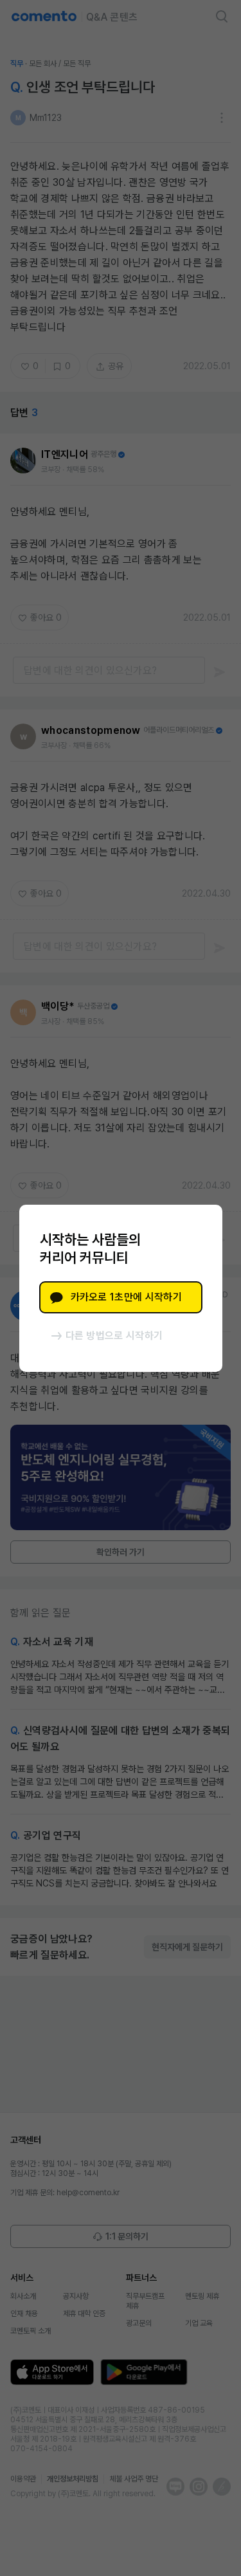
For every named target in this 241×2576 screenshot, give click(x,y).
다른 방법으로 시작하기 (114, 1336)
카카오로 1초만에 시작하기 (126, 1297)
